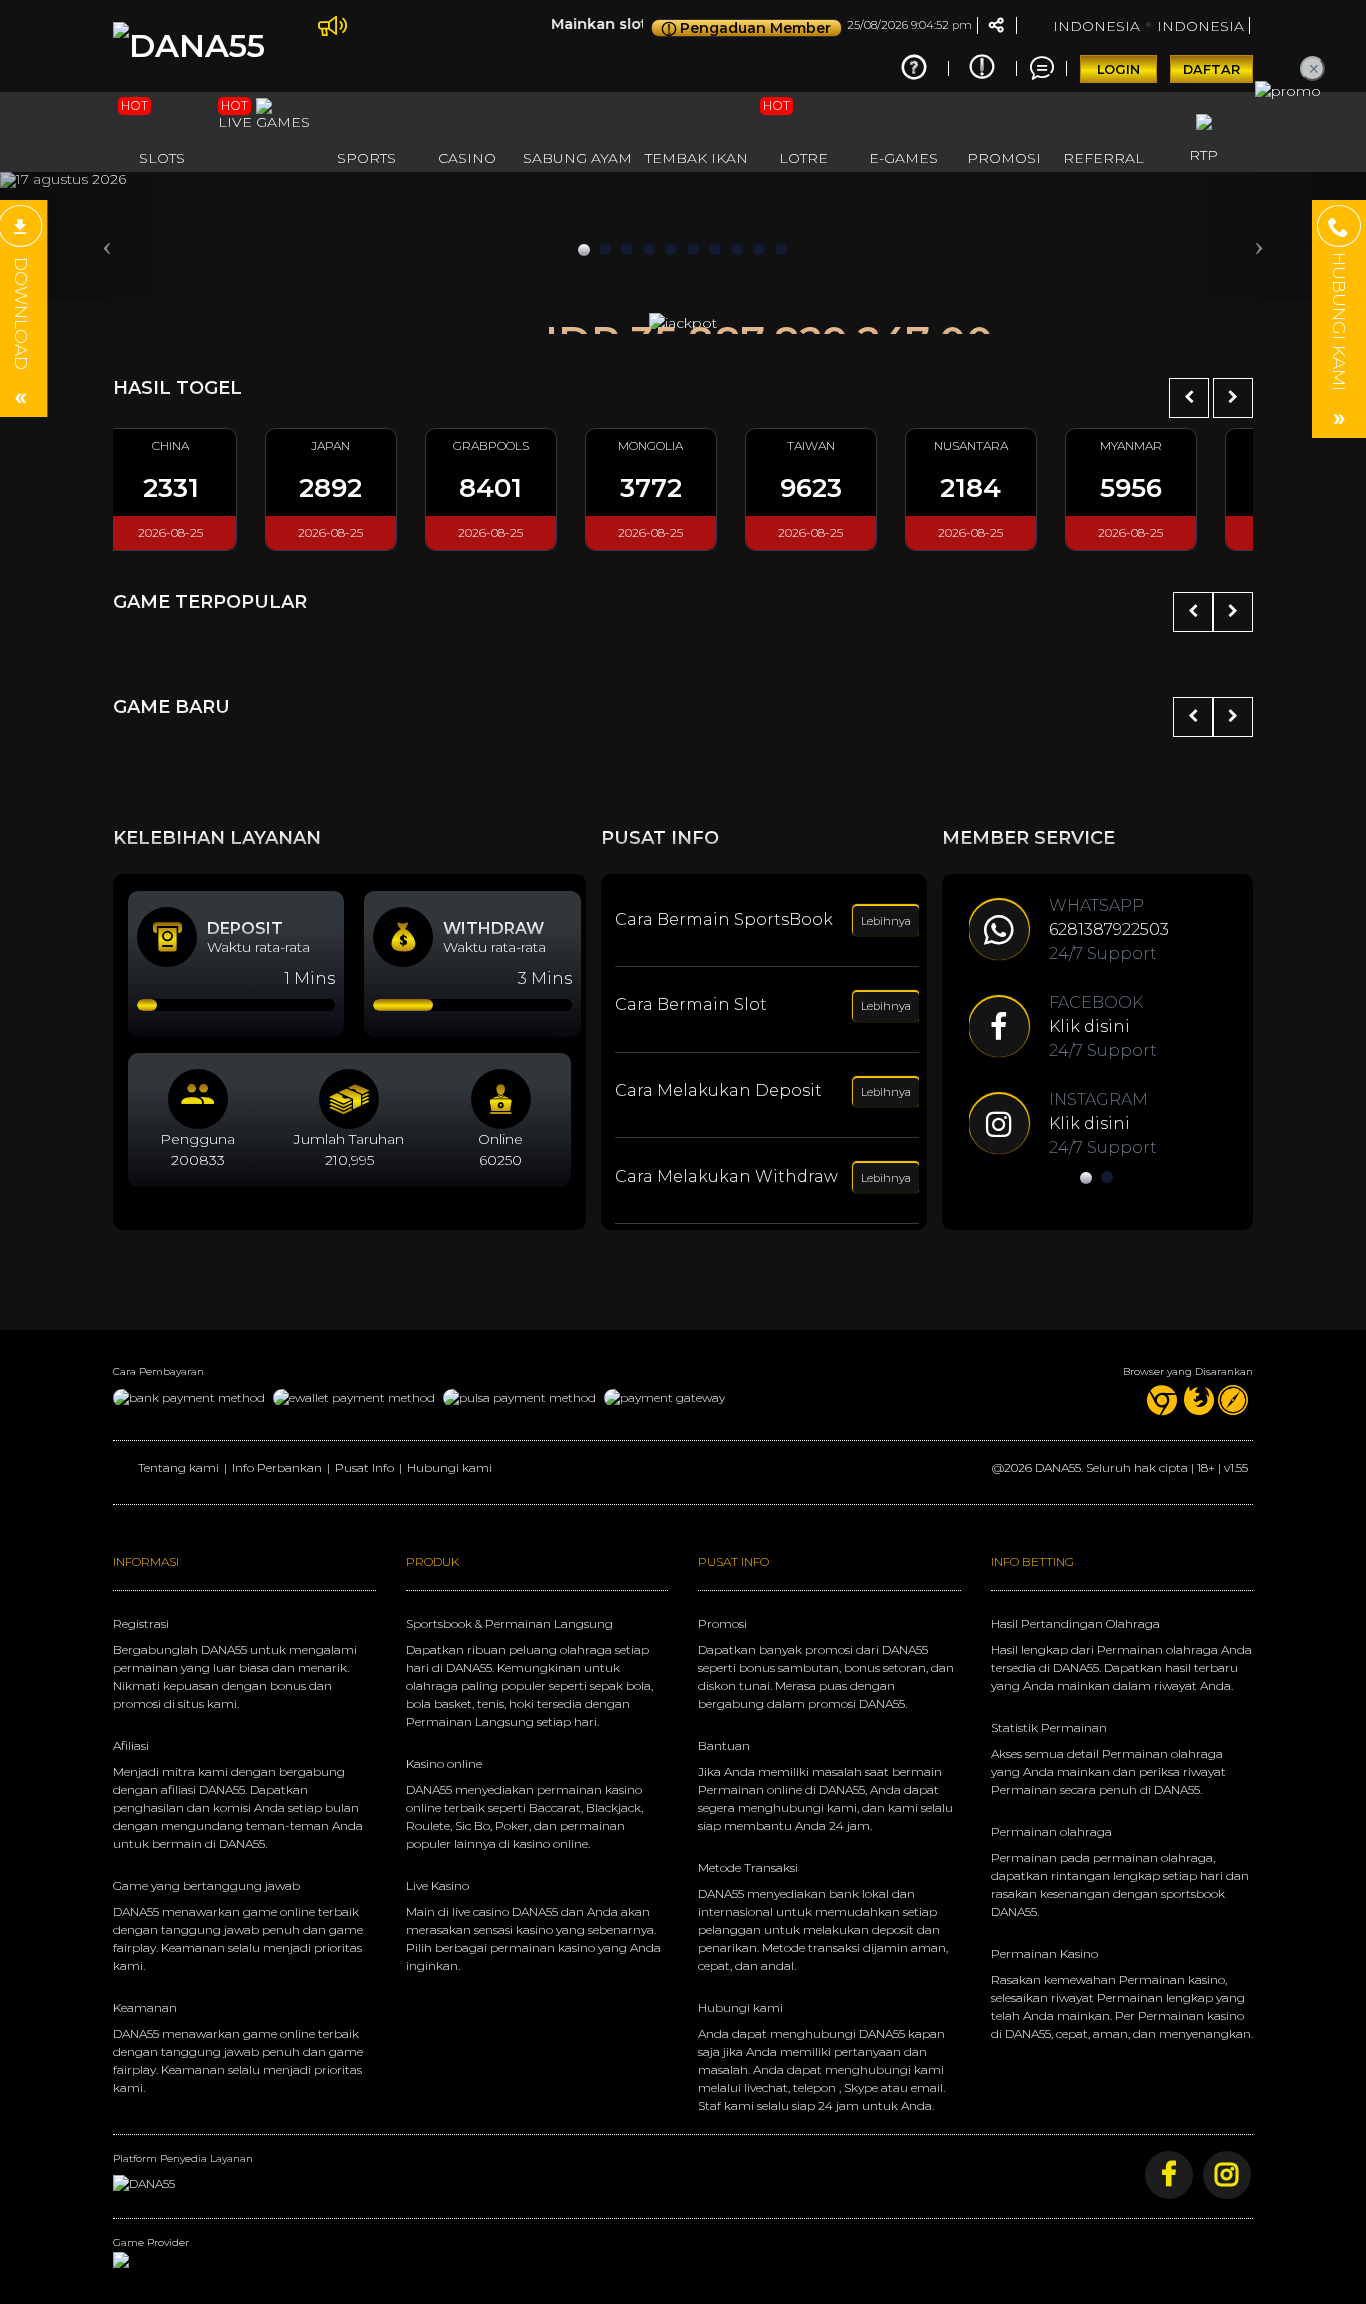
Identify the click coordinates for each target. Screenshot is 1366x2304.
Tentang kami (178, 1467)
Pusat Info (364, 1467)
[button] (102, 237)
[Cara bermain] (914, 68)
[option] (683, 237)
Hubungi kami (449, 1467)
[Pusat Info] (982, 68)
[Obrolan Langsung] (1042, 69)
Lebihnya (886, 921)
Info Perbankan (277, 1467)
